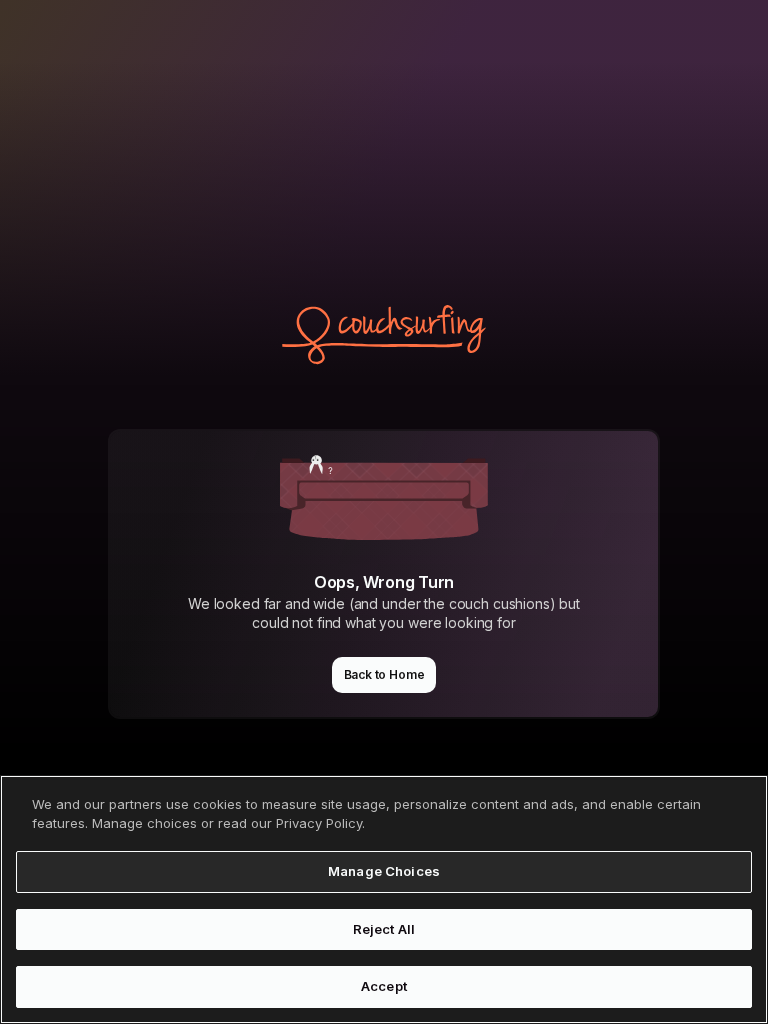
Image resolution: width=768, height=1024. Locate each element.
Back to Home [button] (384, 674)
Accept (384, 986)
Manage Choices (384, 871)
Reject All (384, 929)
